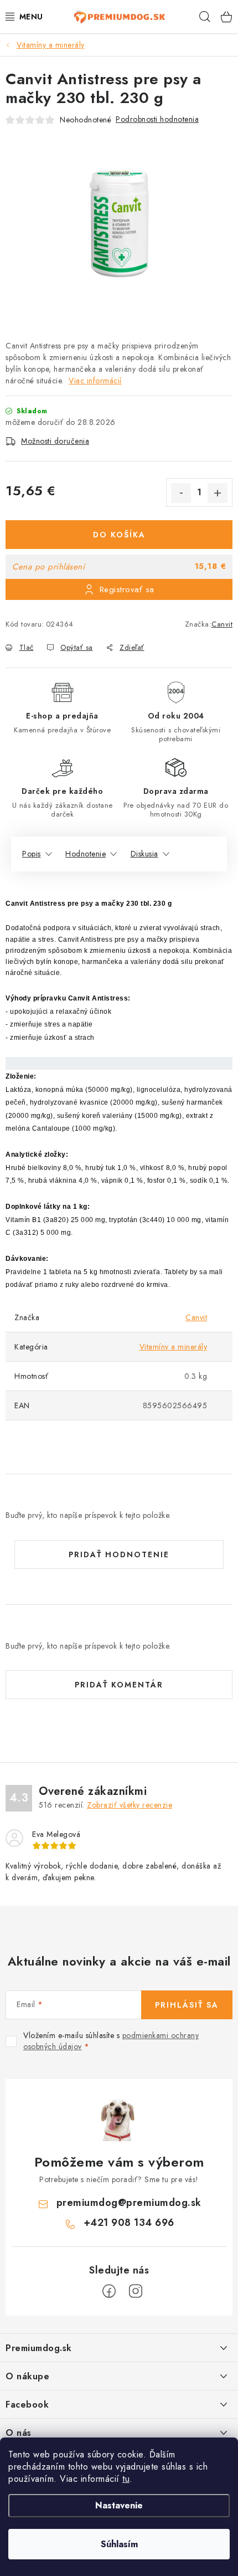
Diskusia (144, 854)
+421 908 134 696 (129, 2223)
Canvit (222, 624)
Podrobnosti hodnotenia (157, 119)
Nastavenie (119, 2505)
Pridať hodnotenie (119, 1554)
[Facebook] (109, 2291)
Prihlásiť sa (187, 2005)
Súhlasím (119, 2544)
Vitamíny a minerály (174, 1347)
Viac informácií (95, 381)
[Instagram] (136, 2291)
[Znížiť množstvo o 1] (181, 493)
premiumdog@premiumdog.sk (129, 2203)
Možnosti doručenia (55, 441)
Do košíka (119, 535)
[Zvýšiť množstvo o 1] (218, 493)
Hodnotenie (86, 854)
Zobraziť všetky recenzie (130, 1805)
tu (126, 2479)
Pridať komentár (119, 1685)
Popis (32, 854)
